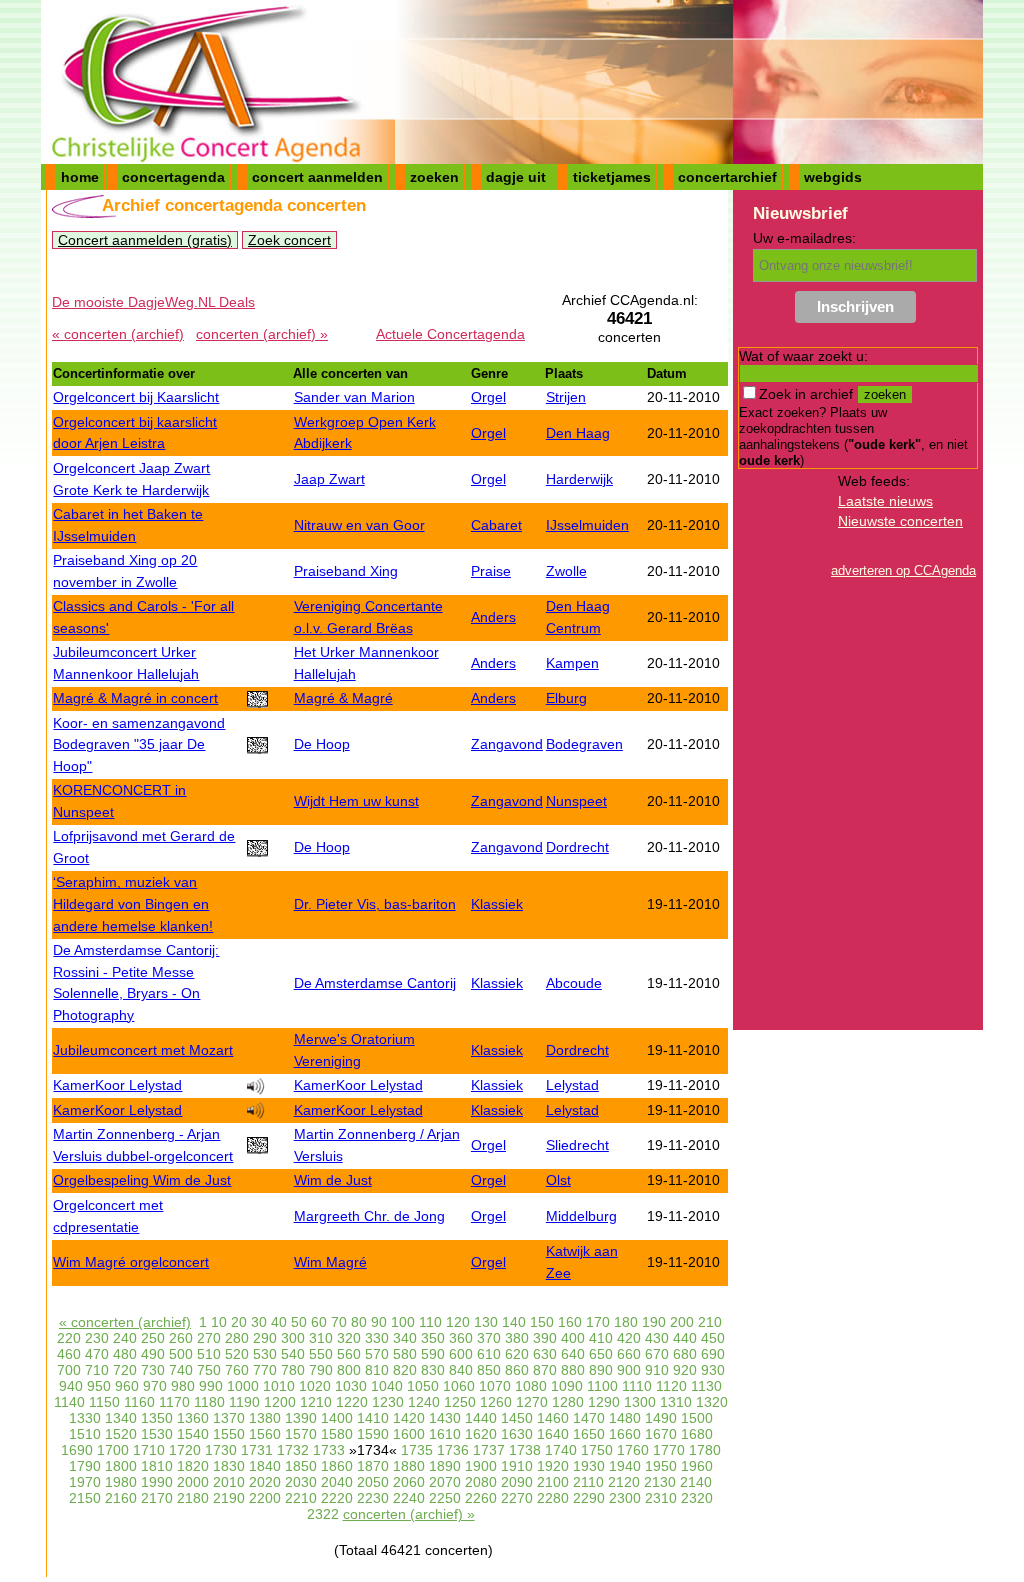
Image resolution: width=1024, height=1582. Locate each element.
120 (458, 1322)
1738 (525, 1450)
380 (517, 1338)
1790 (85, 1466)
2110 (588, 1482)
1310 (676, 1402)
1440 (481, 1418)
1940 (625, 1466)
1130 (706, 1386)
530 (265, 1354)
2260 (481, 1498)
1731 (257, 1450)
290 (265, 1338)
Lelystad (572, 1085)
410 (601, 1338)
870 (545, 1370)
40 (279, 1322)
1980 (121, 1482)
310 (321, 1338)
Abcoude (574, 983)
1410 (373, 1418)
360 (461, 1338)
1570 (301, 1434)
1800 (121, 1466)
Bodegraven (584, 744)
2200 (265, 1498)
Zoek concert (289, 240)
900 (629, 1370)
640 (573, 1354)
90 (379, 1322)
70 (339, 1322)
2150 (85, 1498)
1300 (640, 1402)
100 (403, 1322)
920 (685, 1370)
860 (517, 1370)
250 (153, 1338)
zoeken (434, 177)
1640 (553, 1434)
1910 (517, 1466)
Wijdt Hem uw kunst (356, 801)
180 (626, 1322)
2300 (625, 1498)
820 (405, 1370)
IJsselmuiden (587, 525)
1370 (229, 1418)
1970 (85, 1482)
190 (654, 1322)
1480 (625, 1418)
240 (125, 1338)
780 (293, 1370)
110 (430, 1322)
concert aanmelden (317, 177)
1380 (265, 1418)
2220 (337, 1498)
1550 (229, 1434)
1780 (705, 1450)
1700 (113, 1450)
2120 (624, 1482)
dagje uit (516, 177)
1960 (697, 1466)
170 (598, 1322)
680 (685, 1354)
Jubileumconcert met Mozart (143, 1050)
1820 (193, 1466)
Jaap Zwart (329, 479)
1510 (85, 1434)
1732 (293, 1450)
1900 (481, 1466)
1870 (373, 1466)
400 (573, 1338)
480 (125, 1354)
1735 (417, 1450)
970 (155, 1386)
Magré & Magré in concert (135, 698)
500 (181, 1354)
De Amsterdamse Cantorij (375, 983)
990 (211, 1386)
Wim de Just (333, 1180)
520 (237, 1354)
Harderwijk (579, 479)
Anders (493, 617)
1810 (157, 1466)
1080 (531, 1386)
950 (99, 1386)
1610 (445, 1434)
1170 (174, 1402)
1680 (697, 1434)
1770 (669, 1450)
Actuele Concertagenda (450, 334)
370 (489, 1338)
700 (69, 1370)
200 (682, 1322)
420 (629, 1338)
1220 (352, 1402)
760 (237, 1370)
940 (71, 1386)
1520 (121, 1434)
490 (153, 1354)
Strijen (566, 397)
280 (237, 1338)
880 (573, 1370)
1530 (157, 1434)
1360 (193, 1418)
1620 (481, 1434)
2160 (121, 1498)
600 (461, 1354)
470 (97, 1354)
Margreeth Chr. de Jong (369, 1216)
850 (489, 1370)
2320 (697, 1498)
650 (601, 1354)
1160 (139, 1402)
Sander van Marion (354, 397)
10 (219, 1322)
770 (265, 1370)
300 (293, 1338)
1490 (661, 1418)
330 (377, 1338)
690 (713, 1354)
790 (321, 1370)
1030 (351, 1386)
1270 (532, 1402)
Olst (558, 1180)
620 (517, 1354)
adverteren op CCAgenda (903, 570)
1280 (568, 1402)
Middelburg (581, 1216)
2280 (553, 1498)
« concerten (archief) (118, 334)
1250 (460, 1402)
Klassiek (497, 904)
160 (570, 1322)
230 (97, 1338)
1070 (495, 1386)
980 (183, 1386)
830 (433, 1370)
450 (713, 1338)
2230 (373, 1498)
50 (299, 1322)
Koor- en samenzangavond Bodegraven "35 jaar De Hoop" (139, 744)
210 (710, 1322)
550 (321, 1354)
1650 (589, 1434)
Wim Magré (330, 1262)
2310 (661, 1498)
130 (486, 1322)
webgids (833, 177)
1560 (265, 1434)
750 (209, 1370)
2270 (517, 1498)
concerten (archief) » (262, 334)
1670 (661, 1434)
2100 (553, 1482)
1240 (424, 1402)
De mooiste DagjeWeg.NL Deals (153, 302)
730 (153, 1370)
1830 (229, 1466)
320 (349, 1338)
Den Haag (578, 433)
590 (433, 1354)
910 (657, 1370)
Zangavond (507, 744)
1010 (279, 1386)
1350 (157, 1418)
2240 (409, 1498)
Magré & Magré (343, 698)
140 (514, 1322)
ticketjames (612, 177)
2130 (660, 1482)
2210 (301, 1498)
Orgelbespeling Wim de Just (142, 1180)
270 (209, 1338)
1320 (712, 1402)
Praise (491, 571)
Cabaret (496, 525)
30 (259, 1322)
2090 (517, 1482)
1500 (697, 1418)
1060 (459, 1386)
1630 (517, 1434)
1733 (329, 1450)
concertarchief (727, 177)
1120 (671, 1386)
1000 (243, 1386)
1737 (489, 1450)
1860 (337, 1466)
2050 (373, 1482)
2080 (481, 1482)
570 (377, 1354)
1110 (637, 1386)
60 (319, 1322)
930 (713, 1370)
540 (293, 1354)
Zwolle (566, 571)
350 (433, 1338)
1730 (221, 1450)
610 (489, 1354)
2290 (589, 1498)
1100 (602, 1386)
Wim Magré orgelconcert (131, 1262)
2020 (265, 1482)
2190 (229, 1498)
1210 (316, 1402)
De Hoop (322, 744)
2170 (157, 1498)
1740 (561, 1450)
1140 (69, 1402)
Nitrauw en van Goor (359, 525)
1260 (496, 1402)
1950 (661, 1466)
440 (685, 1338)
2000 (193, 1482)
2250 (445, 1498)
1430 (445, 1418)
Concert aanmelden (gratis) (145, 240)
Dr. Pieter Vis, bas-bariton (375, 904)
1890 (445, 1466)
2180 (193, 1498)
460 (69, 1354)
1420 (409, 1418)
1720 (185, 1450)
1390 (301, 1418)
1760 (633, 1450)
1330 (85, 1418)
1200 (280, 1402)
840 (461, 1370)
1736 (453, 1450)
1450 (517, 1418)
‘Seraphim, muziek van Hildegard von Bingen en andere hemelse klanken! (133, 903)
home (80, 177)
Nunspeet (576, 801)
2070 (445, 1482)
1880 (409, 1466)
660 (629, 1354)
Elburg (566, 698)
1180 (209, 1402)
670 (657, 1354)
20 (239, 1322)
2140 (696, 1482)
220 (69, 1338)
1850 (301, 1466)
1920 (553, 1466)
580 (405, 1354)
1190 (244, 1402)
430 (657, 1338)
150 (542, 1322)
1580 (337, 1434)
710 (97, 1370)
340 (405, 1338)
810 (377, 1370)
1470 (589, 1418)
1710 (149, 1450)
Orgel (488, 397)
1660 (625, 1434)
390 (545, 1338)
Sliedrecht (577, 1145)
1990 (157, 1482)
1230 (388, 1402)
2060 (409, 1482)
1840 (265, 1466)
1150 (104, 1402)
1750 (597, 1450)
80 (359, 1322)
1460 (553, 1418)
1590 (373, 1434)
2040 (337, 1482)
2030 (301, 1482)
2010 (229, 1482)
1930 (589, 1466)
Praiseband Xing (346, 571)
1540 (193, 1434)
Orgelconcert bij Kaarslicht (136, 397)
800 (349, 1370)
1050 (423, 1386)
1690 (77, 1450)
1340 (121, 1418)
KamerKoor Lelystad (117, 1085)
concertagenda (173, 177)
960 (127, 1386)
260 (181, 1338)
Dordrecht (577, 847)
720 (125, 1370)
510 (209, 1354)
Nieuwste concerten (900, 521)
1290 (604, 1402)
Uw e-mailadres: (804, 238)
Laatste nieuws (885, 501)
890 (601, 1370)
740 (181, 1370)
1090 (567, 1386)
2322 (323, 1514)
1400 (337, 1418)
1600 (409, 1434)
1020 (315, 1386)
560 (349, 1354)
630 (545, 1354)
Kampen (572, 663)
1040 (387, 1386)
